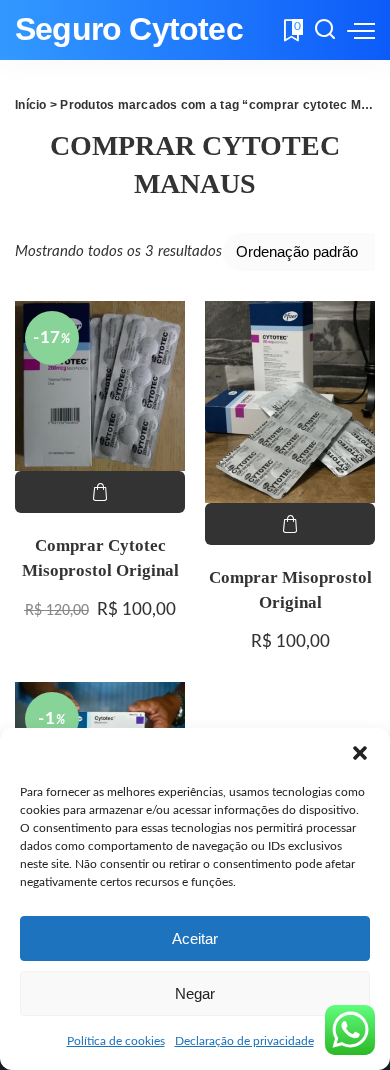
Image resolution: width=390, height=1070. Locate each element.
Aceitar (195, 938)
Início (31, 105)
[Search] (325, 30)
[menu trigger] (361, 30)
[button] (360, 753)
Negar (195, 993)
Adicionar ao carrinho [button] (100, 492)
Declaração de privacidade (244, 1041)
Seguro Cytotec (129, 29)
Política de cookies (116, 1041)
